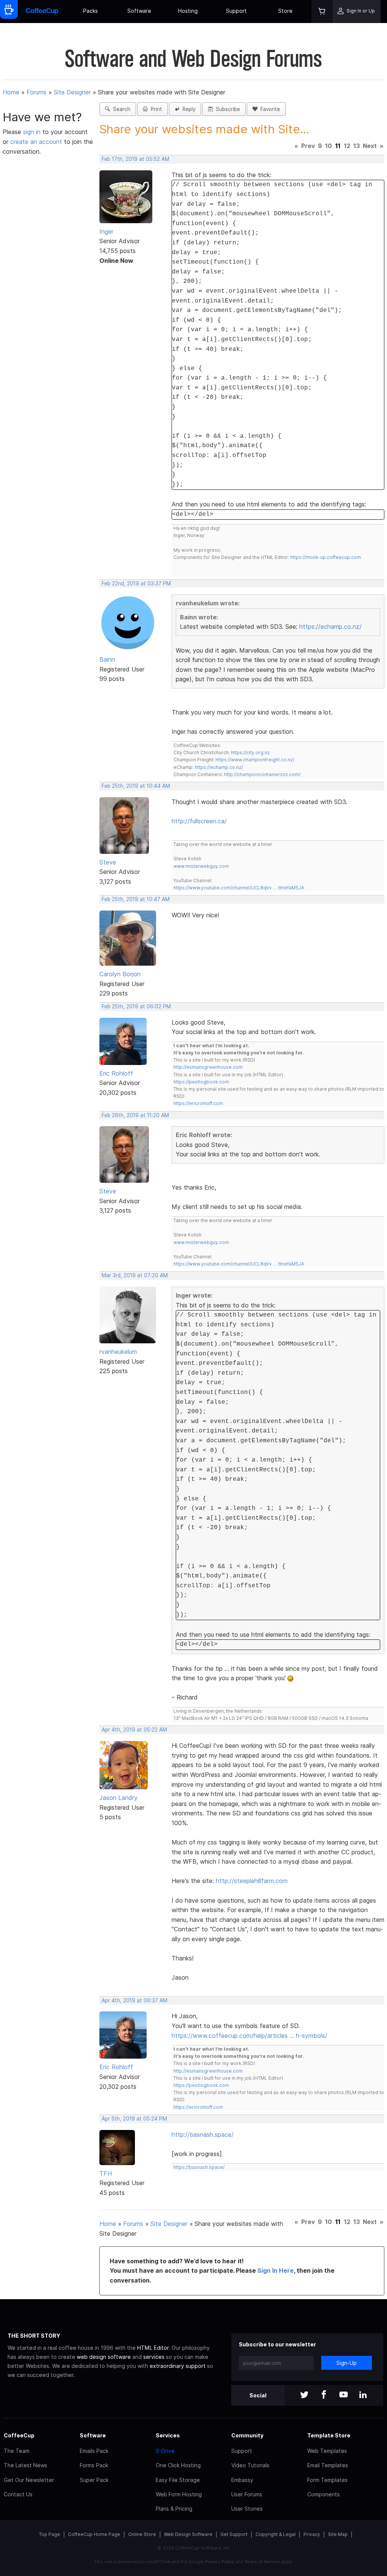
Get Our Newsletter (29, 2480)
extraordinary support (178, 2366)
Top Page (50, 2534)
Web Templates (327, 2451)
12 (347, 146)
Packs (91, 11)
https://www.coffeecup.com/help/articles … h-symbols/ (249, 2036)
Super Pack (94, 2480)
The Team (17, 2451)
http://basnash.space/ (203, 2135)
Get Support (234, 2534)
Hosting (188, 11)
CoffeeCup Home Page (94, 2534)
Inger (106, 232)
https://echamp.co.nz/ (330, 627)
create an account (36, 142)
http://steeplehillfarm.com (252, 1881)
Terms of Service (262, 2562)
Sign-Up (347, 2363)
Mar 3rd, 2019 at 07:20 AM (135, 1275)
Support (236, 11)
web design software (104, 2357)
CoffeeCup (19, 2435)
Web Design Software (188, 2534)
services (154, 2357)
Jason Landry (118, 1798)
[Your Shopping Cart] (322, 12)
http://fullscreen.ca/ (199, 821)
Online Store (142, 2534)
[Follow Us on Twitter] (304, 2395)
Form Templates (327, 2480)
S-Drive (165, 2451)
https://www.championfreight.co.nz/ (255, 760)
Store (285, 11)
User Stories (247, 2509)
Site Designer (72, 92)
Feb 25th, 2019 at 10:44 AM (136, 786)
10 (328, 146)
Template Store (329, 2435)
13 (357, 146)
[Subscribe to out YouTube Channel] (344, 2395)
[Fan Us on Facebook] (324, 2395)
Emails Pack (94, 2451)
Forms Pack (94, 2465)
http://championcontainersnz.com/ (262, 774)
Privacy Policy (220, 2562)
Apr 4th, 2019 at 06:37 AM (135, 2000)
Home (11, 92)
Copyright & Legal (276, 2534)
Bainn (107, 659)
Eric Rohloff (116, 1073)
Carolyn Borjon (120, 974)
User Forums (247, 2494)
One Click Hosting (178, 2465)
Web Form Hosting (179, 2494)
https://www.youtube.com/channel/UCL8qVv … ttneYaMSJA (239, 888)
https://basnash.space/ (199, 2167)
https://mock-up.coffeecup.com (326, 557)
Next (370, 146)
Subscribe (226, 109)
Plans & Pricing (174, 2509)
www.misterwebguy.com (201, 866)
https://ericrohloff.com (198, 1103)
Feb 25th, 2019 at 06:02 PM (136, 1006)
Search (120, 109)
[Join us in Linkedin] (363, 2395)
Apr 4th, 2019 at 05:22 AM (134, 1730)
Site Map (338, 2534)
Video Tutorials (250, 2465)
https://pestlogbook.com (201, 1082)
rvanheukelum (118, 1352)
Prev (308, 146)
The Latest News (26, 2465)
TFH (106, 2173)
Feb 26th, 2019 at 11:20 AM (135, 1115)
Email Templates (328, 2465)
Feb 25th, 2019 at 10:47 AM (136, 899)
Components (324, 2494)
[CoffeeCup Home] (42, 12)
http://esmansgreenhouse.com (208, 1067)
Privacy (312, 2534)
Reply (187, 109)
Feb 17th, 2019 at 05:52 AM (135, 159)
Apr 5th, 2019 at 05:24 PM (134, 2119)
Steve (108, 862)
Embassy (242, 2480)
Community (247, 2435)
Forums (36, 92)
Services (168, 2435)
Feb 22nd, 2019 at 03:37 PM (136, 583)
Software (139, 11)
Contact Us (18, 2494)
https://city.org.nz (250, 752)
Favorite (269, 109)
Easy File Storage (178, 2480)
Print (155, 109)
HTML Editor (153, 2348)
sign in (33, 132)
